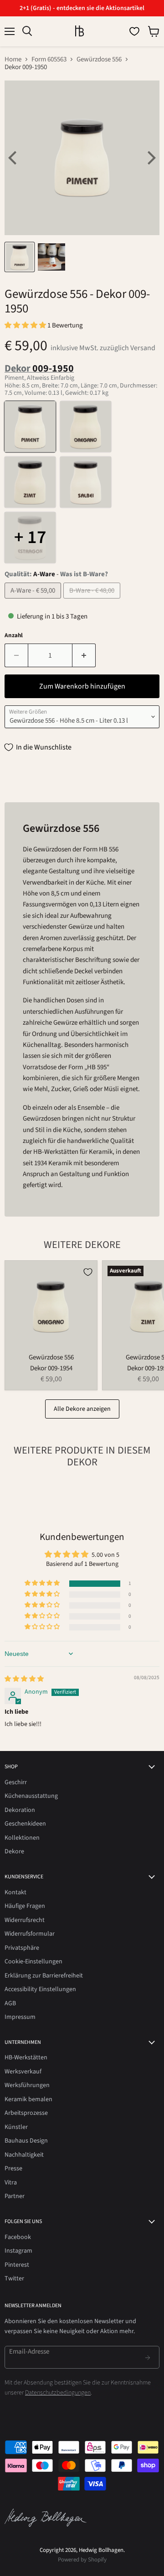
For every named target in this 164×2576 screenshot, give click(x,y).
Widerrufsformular (30, 1934)
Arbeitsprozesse (26, 2113)
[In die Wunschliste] (88, 1272)
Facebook (18, 2237)
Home (13, 59)
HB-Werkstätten (26, 2058)
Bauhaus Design (26, 2141)
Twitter (14, 2279)
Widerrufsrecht (25, 1920)
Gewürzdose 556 (99, 59)
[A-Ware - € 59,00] (34, 601)
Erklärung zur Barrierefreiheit (44, 1976)
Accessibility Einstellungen (40, 1989)
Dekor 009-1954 (51, 1368)
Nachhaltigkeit (24, 2155)
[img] (24, 1679)
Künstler (16, 2127)
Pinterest (17, 2265)
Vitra (11, 2183)
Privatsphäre (22, 1948)
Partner (15, 2196)
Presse (13, 2168)
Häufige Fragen (25, 1906)
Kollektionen (22, 1838)
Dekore (14, 1851)
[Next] (150, 158)
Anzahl (14, 636)
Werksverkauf (23, 2072)
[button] (26, 325)
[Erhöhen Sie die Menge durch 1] (84, 655)
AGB (10, 2003)
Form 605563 (49, 59)
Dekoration (20, 1810)
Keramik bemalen (28, 2099)
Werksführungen (27, 2085)
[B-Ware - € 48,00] (93, 601)
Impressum (20, 2017)
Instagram (18, 2251)
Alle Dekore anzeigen (82, 1409)
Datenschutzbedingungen (58, 2393)
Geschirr (16, 1782)
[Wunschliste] (134, 31)
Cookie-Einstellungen (33, 1962)
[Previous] (14, 158)
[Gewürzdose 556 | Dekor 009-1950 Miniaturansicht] (20, 257)
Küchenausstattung (31, 1796)
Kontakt (15, 1892)
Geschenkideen (25, 1824)
